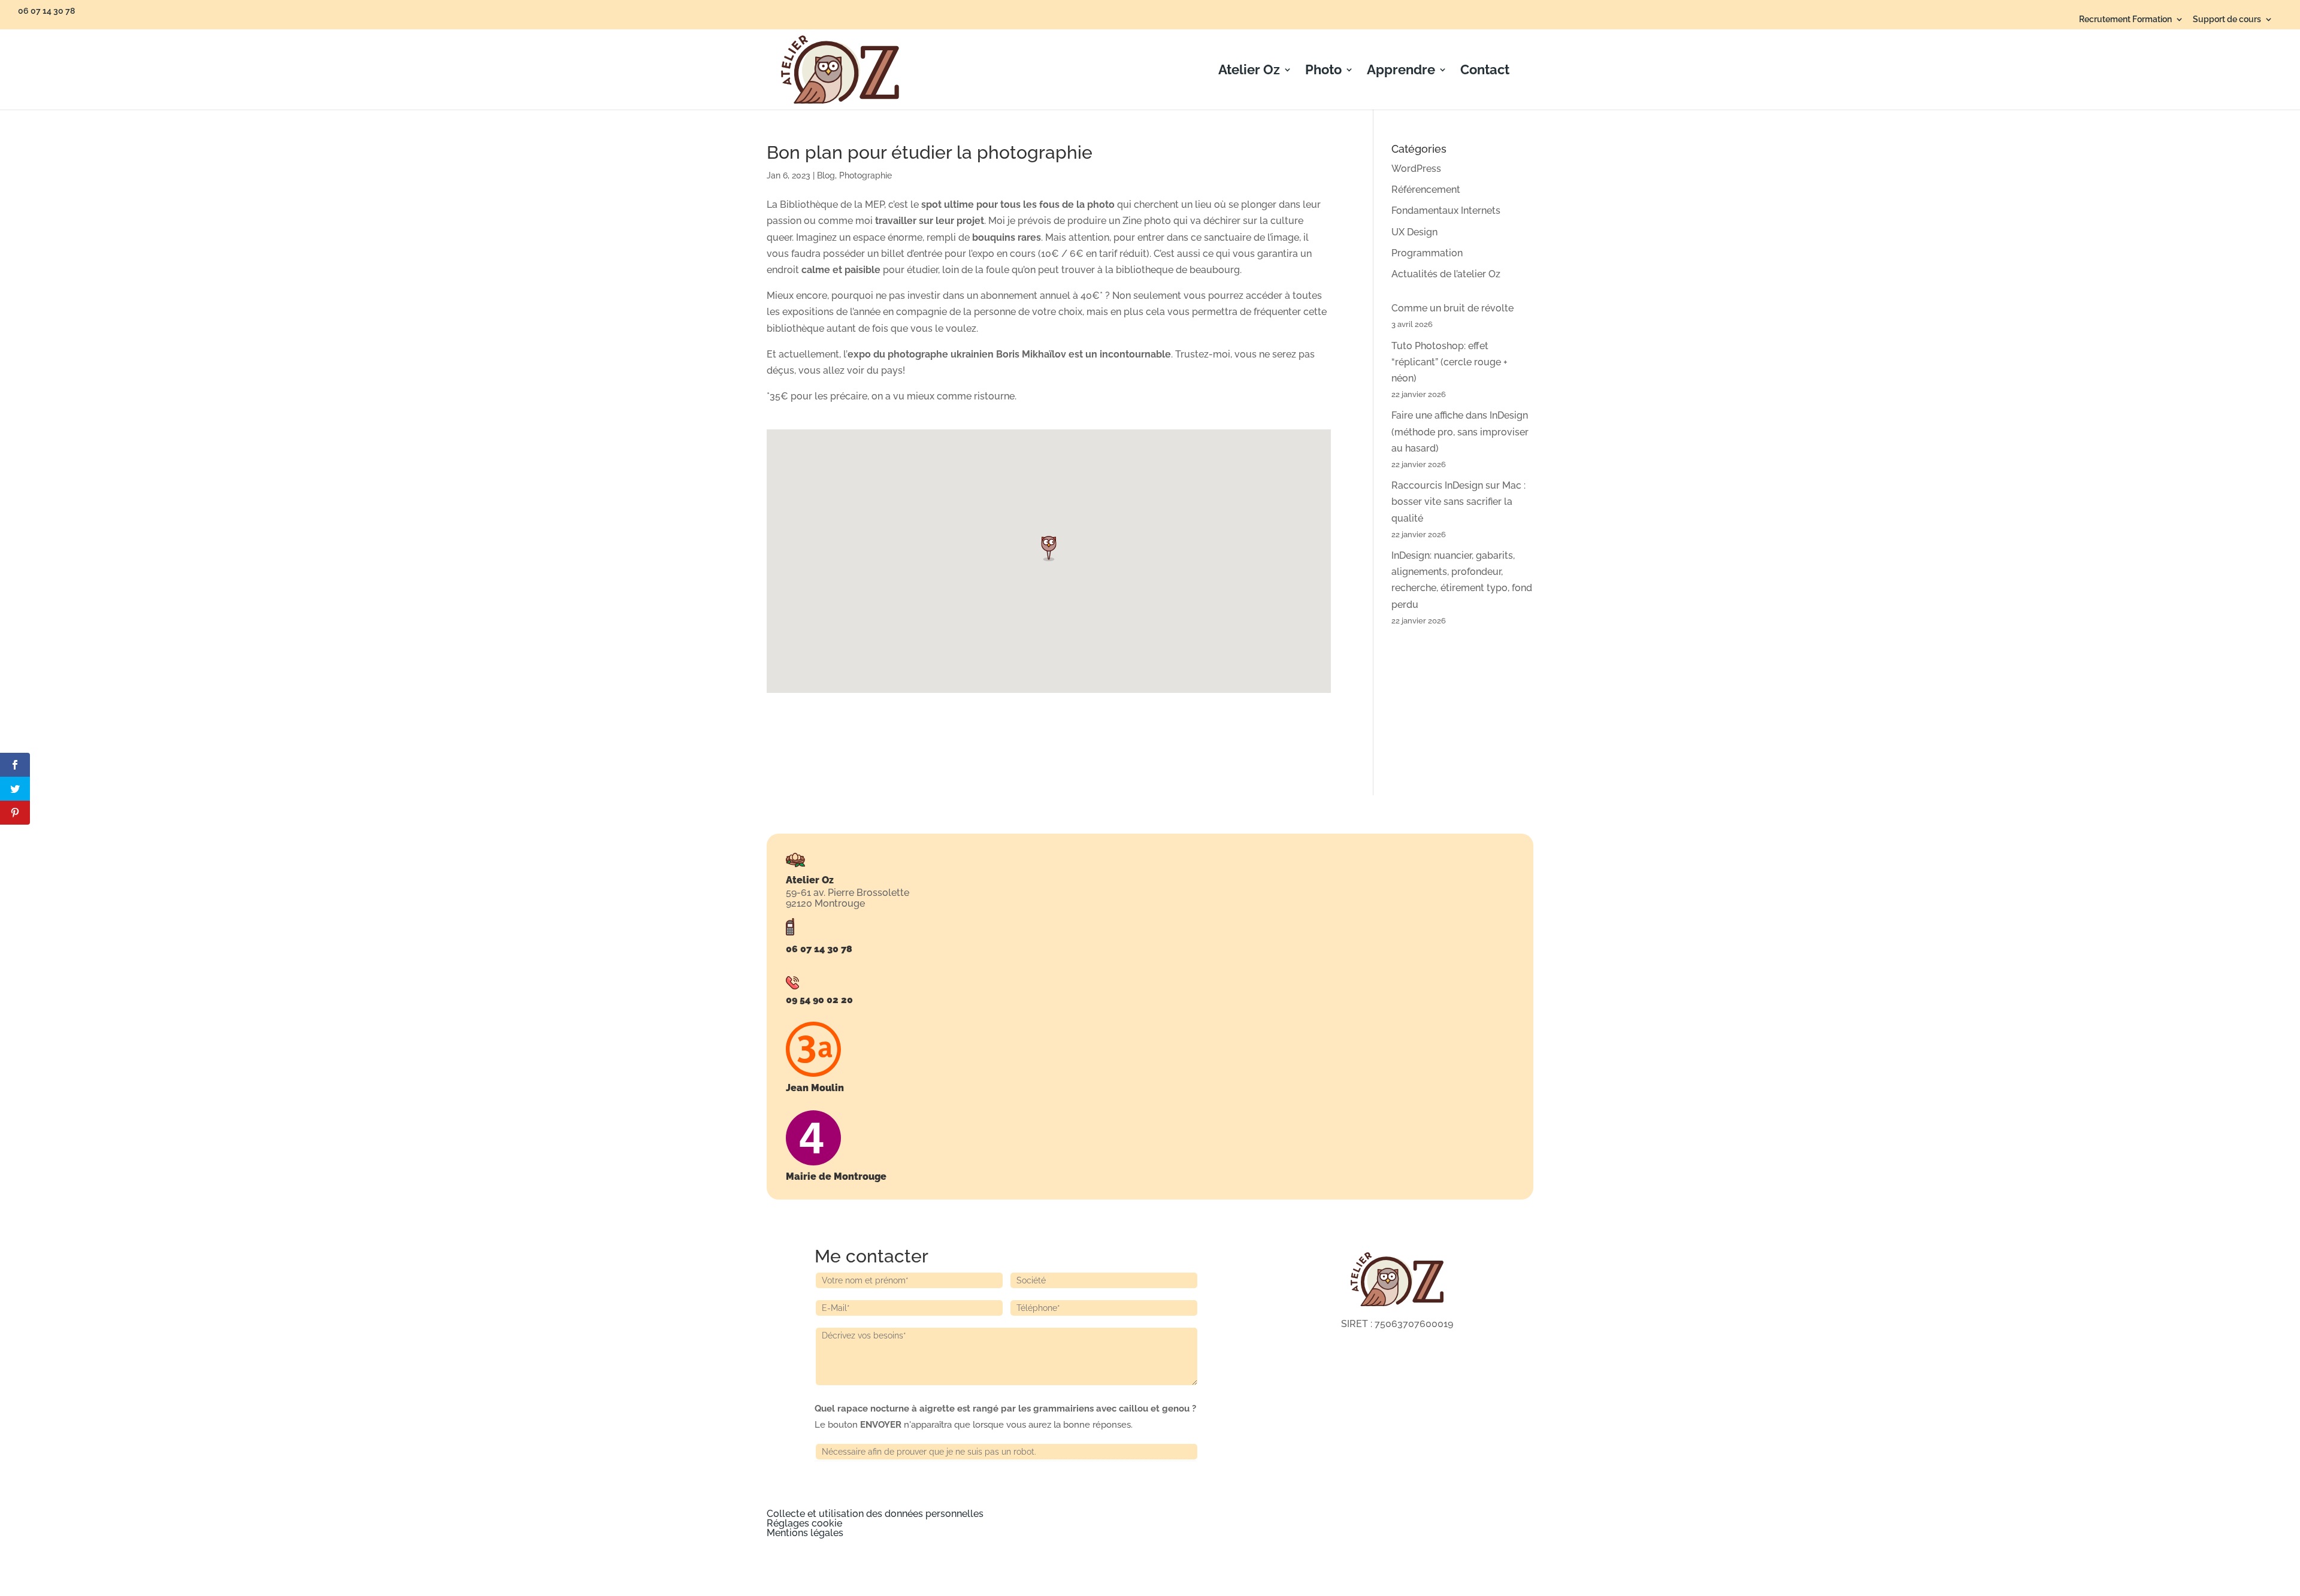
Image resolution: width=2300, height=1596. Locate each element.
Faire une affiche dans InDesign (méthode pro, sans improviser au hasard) (1460, 431)
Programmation (1427, 253)
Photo (1323, 71)
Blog (826, 175)
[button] (1053, 548)
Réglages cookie (804, 1523)
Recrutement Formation (2125, 19)
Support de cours (2227, 19)
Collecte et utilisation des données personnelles (875, 1514)
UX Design (1414, 232)
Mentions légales (805, 1533)
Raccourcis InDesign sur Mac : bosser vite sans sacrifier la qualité (1458, 502)
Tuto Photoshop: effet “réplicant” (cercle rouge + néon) (1449, 362)
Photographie (865, 175)
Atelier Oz (1249, 71)
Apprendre (1401, 71)
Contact (1485, 71)
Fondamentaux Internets (1446, 211)
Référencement (1426, 190)
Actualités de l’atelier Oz (1446, 274)
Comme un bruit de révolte (1452, 308)
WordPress (1416, 169)
